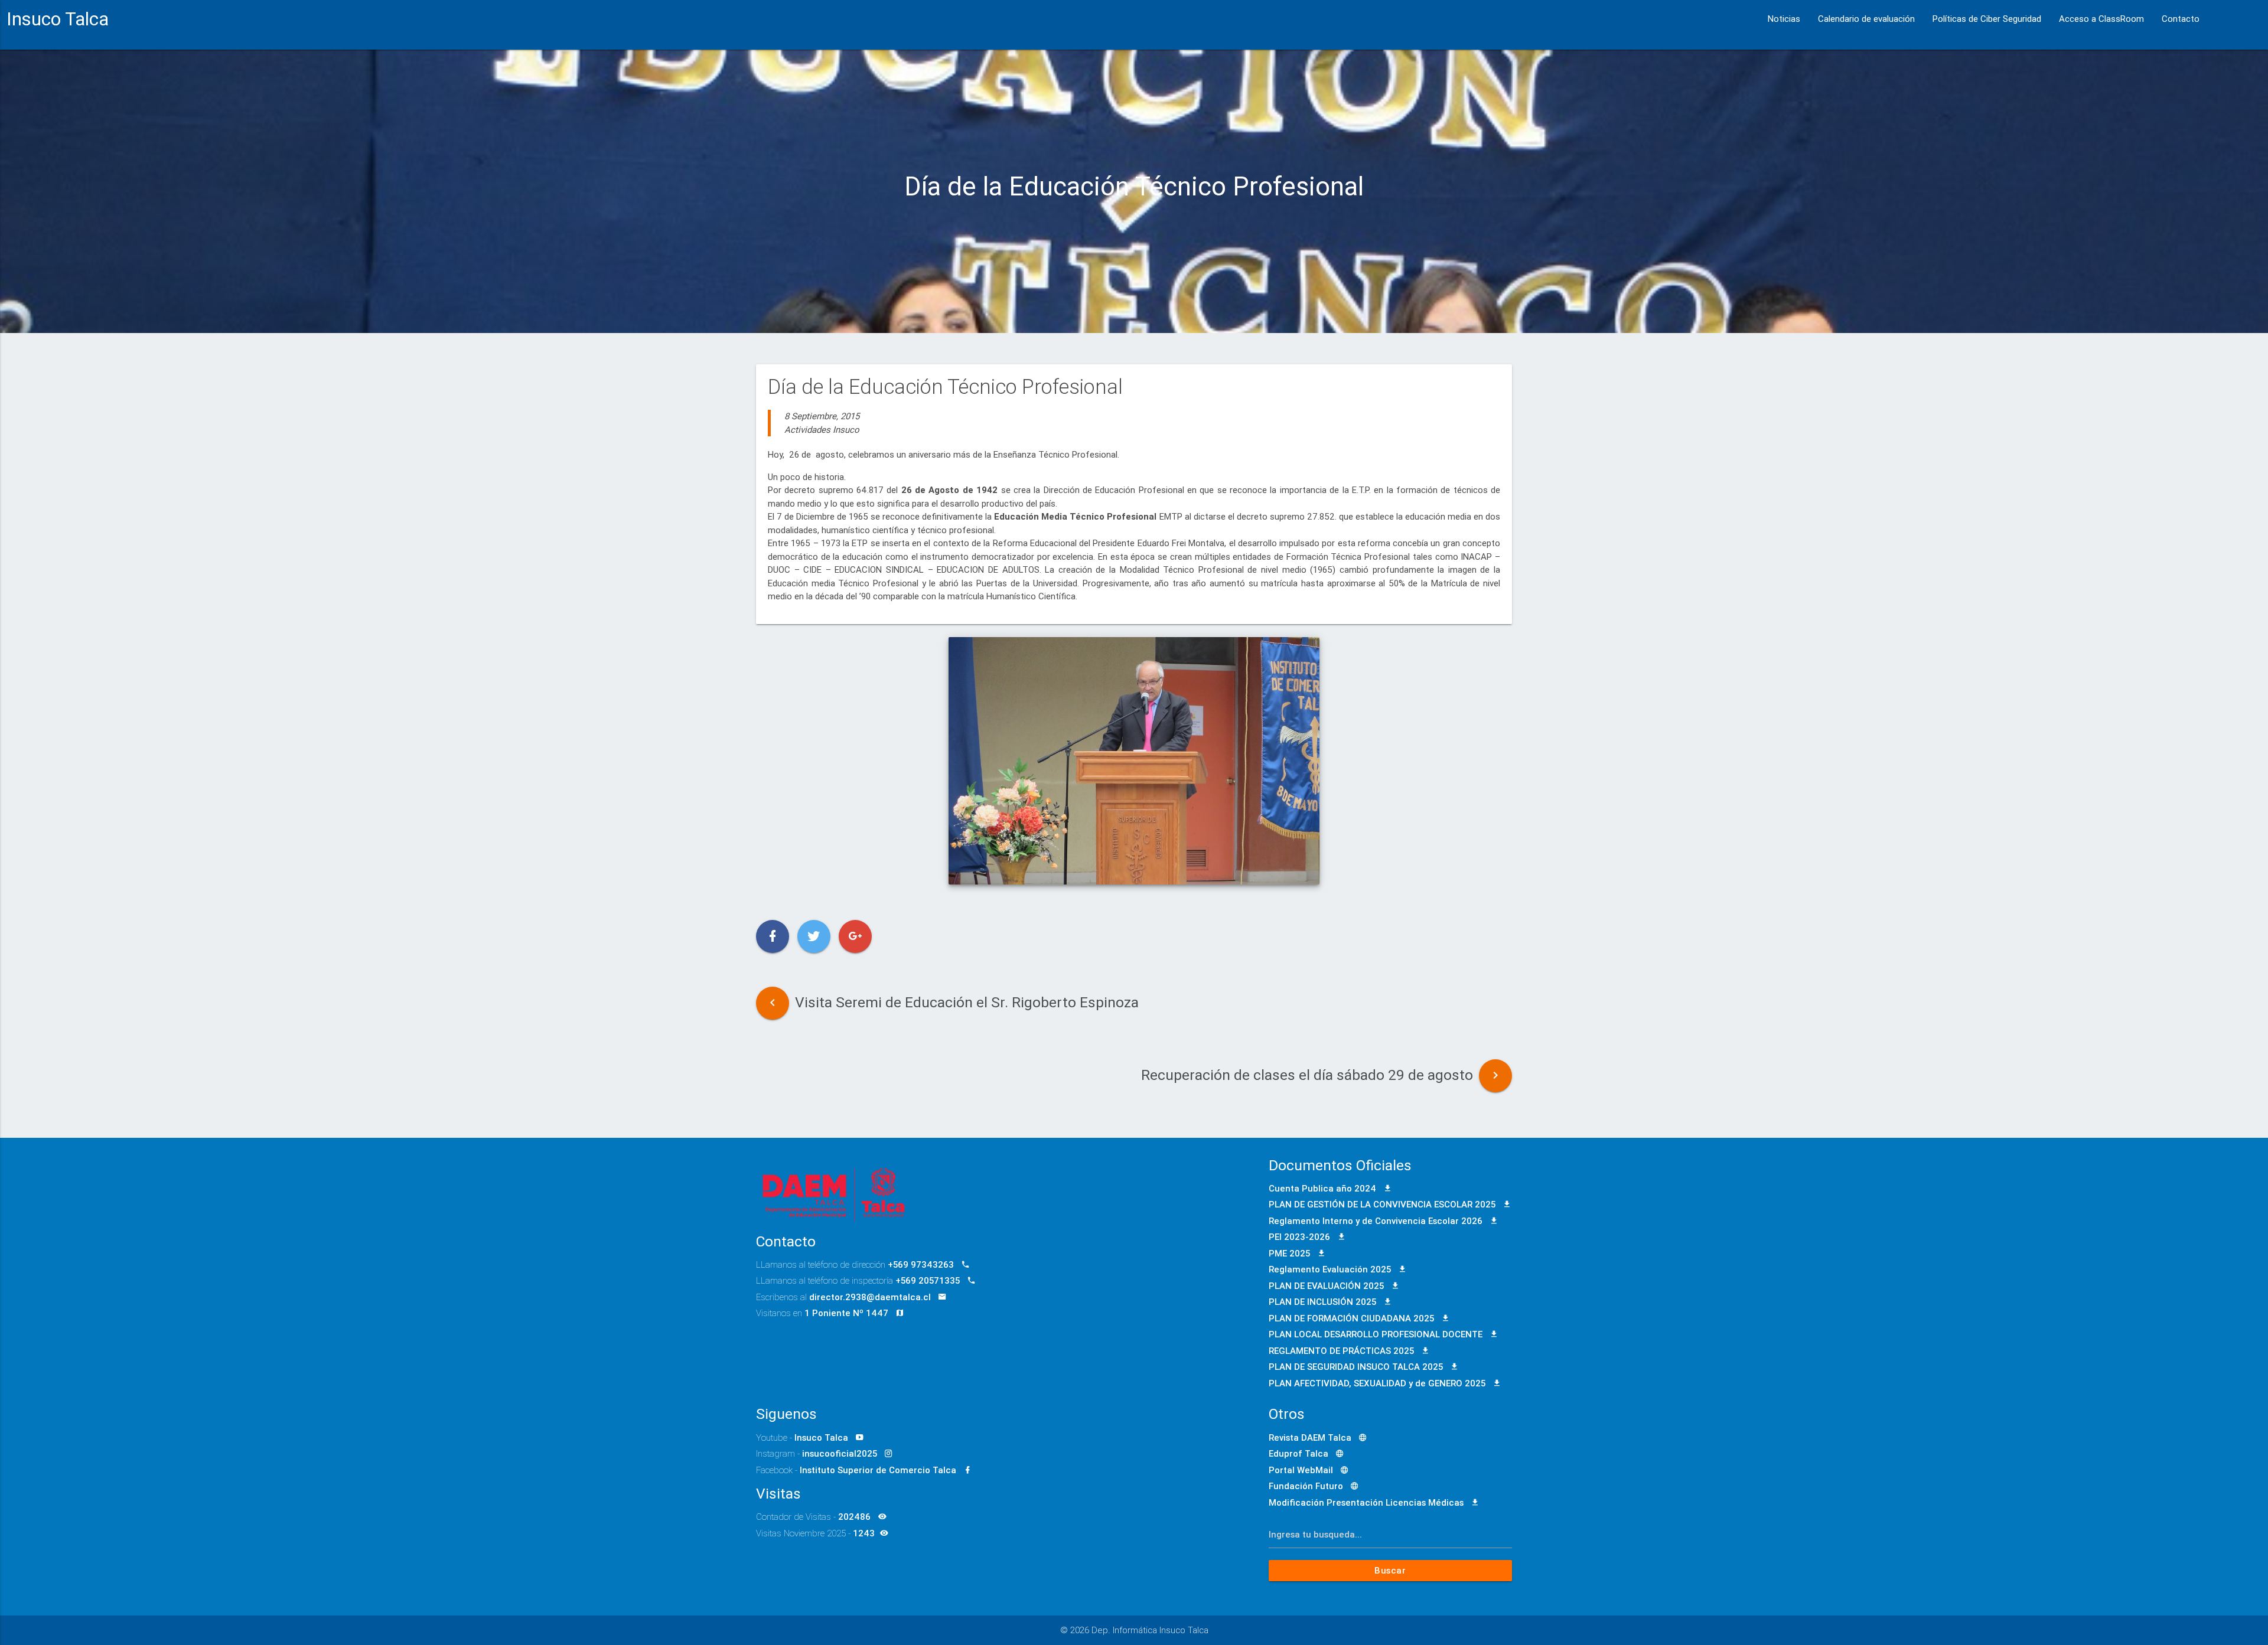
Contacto (2181, 19)
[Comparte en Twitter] (814, 936)
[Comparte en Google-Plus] (855, 936)
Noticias (1784, 19)
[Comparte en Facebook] (773, 936)
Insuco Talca (58, 19)
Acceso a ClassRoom (2101, 19)
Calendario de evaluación (1866, 19)
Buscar (1391, 1570)
